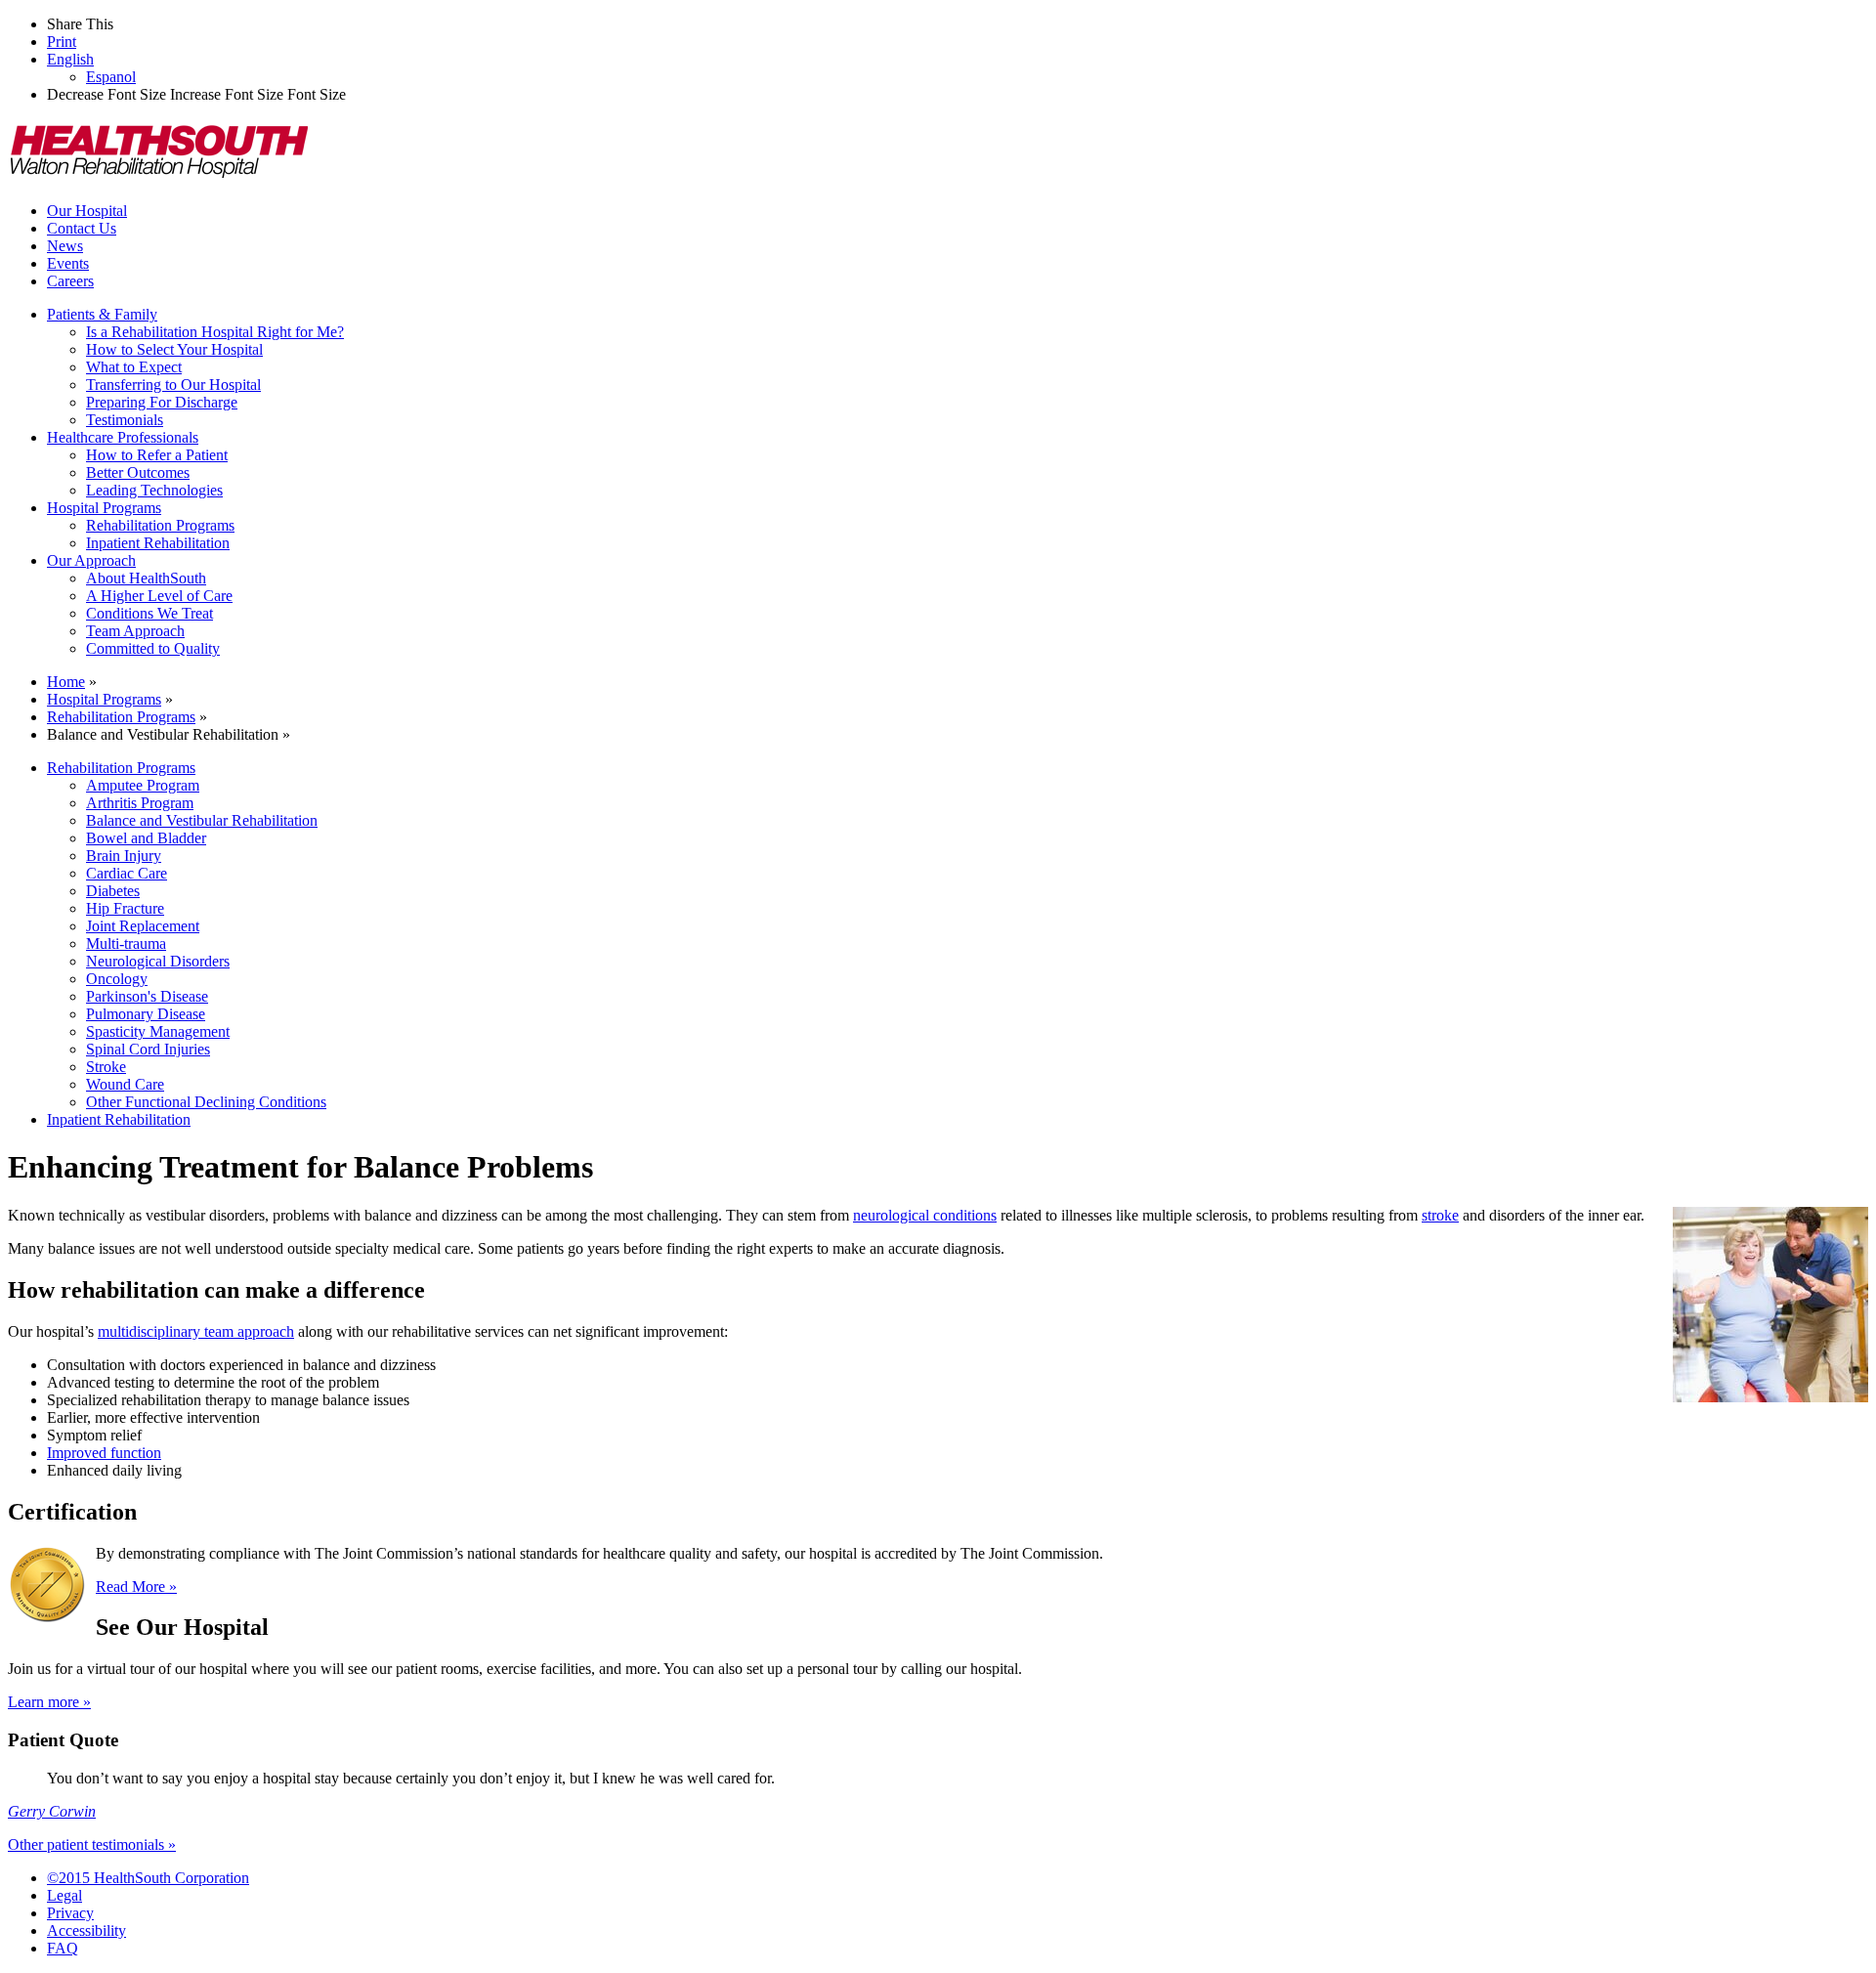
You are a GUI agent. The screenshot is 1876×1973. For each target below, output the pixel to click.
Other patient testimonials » (92, 1844)
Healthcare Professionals (123, 437)
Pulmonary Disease (146, 1014)
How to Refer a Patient (157, 455)
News (65, 246)
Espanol (111, 77)
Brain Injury (124, 856)
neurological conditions (925, 1215)
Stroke (106, 1067)
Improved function (104, 1453)
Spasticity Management (158, 1031)
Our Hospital (87, 211)
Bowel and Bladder (146, 838)
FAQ (63, 1948)
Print (62, 42)
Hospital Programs (104, 508)
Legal (64, 1895)
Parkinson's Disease (147, 996)
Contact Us (82, 228)
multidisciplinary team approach (196, 1331)
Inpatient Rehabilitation (158, 543)
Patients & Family (102, 314)
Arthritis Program (140, 803)
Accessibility (86, 1930)
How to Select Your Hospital (174, 349)
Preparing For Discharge (162, 402)
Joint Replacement (143, 926)
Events (68, 263)
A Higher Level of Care (159, 596)
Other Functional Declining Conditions (206, 1102)
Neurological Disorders (158, 961)
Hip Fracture (125, 908)
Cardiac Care (127, 873)
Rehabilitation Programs (160, 525)
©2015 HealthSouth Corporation (148, 1878)
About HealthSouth (146, 578)
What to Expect (134, 367)
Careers (70, 281)
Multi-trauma (126, 944)
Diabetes (113, 891)
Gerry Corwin (52, 1811)
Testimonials (125, 420)
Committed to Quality (153, 648)
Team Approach (135, 631)
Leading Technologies (154, 490)
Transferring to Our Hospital (173, 385)
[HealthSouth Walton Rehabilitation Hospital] (159, 177)
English (70, 59)
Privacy (70, 1913)
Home (66, 682)
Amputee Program (143, 785)
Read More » (136, 1587)
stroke (1440, 1215)
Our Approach (91, 560)
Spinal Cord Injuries (148, 1049)
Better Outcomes (138, 472)
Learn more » (49, 1702)
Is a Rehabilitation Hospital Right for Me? (215, 332)
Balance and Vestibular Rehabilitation (202, 820)
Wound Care (125, 1084)
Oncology (117, 979)
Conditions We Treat (149, 613)
